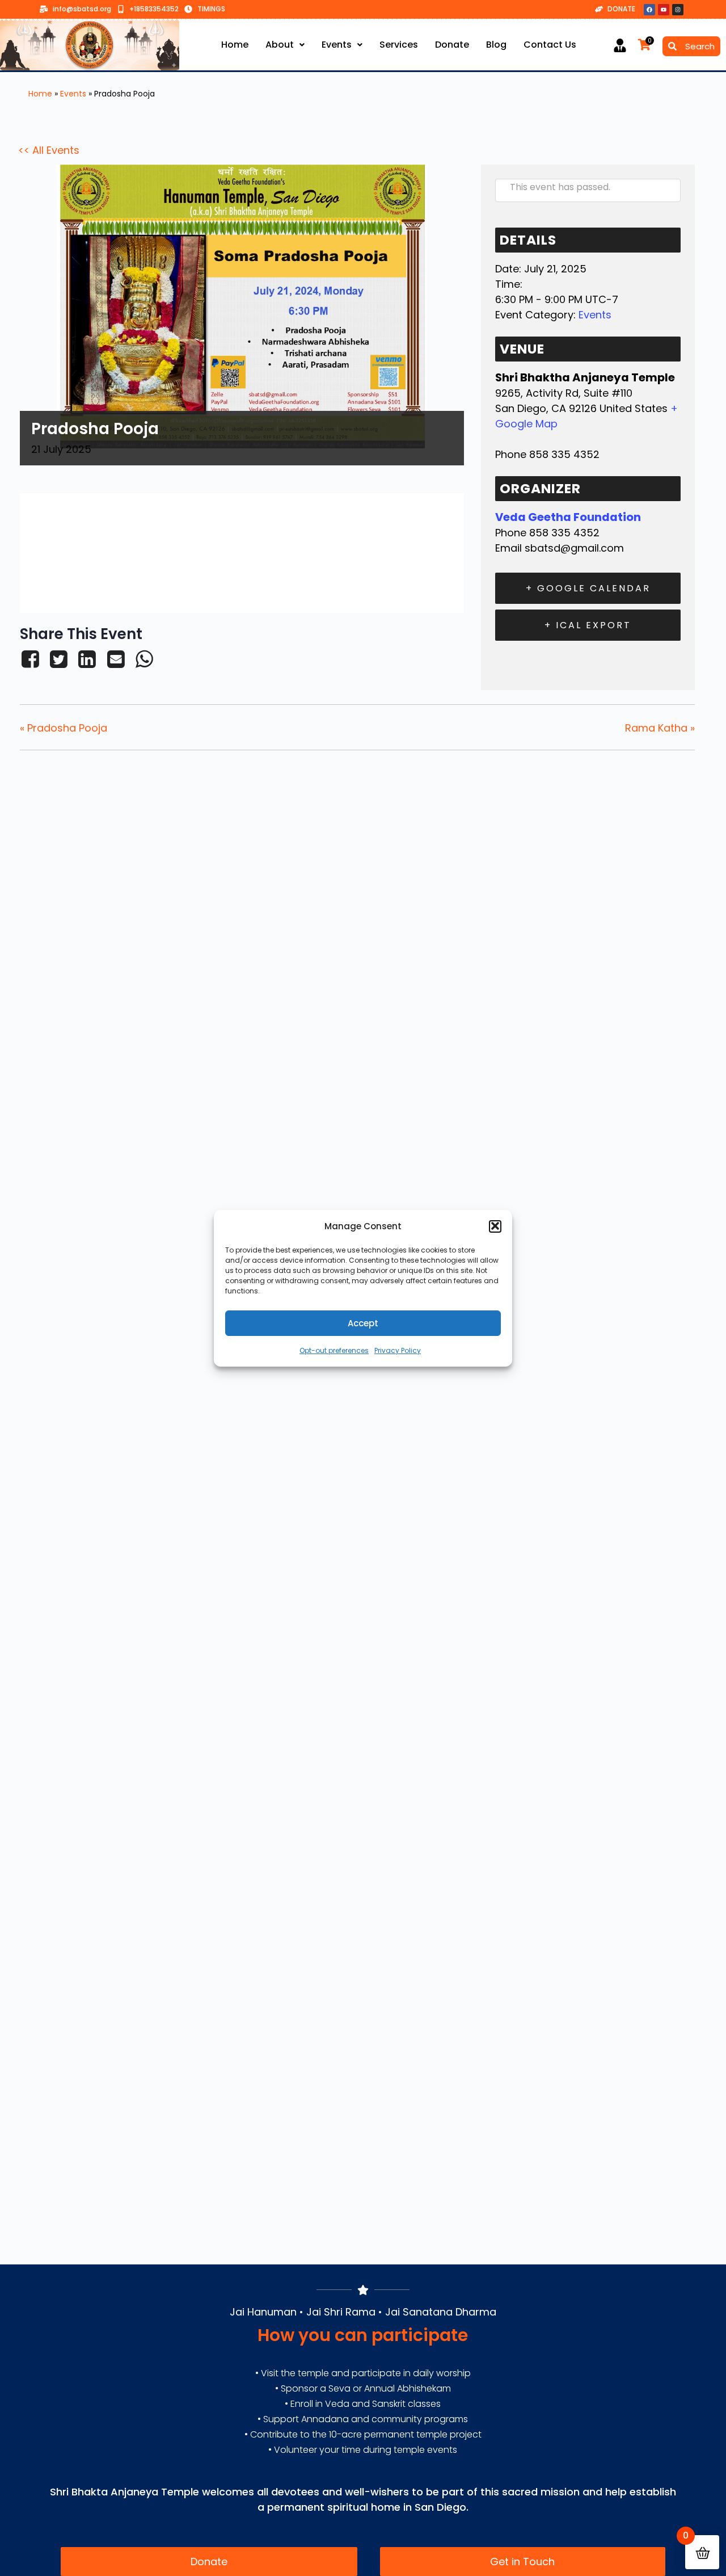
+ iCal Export (588, 625)
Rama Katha (660, 728)
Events (337, 45)
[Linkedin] (87, 659)
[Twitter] (58, 659)
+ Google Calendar (588, 588)
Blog (496, 45)
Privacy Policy (398, 1350)
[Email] (116, 659)
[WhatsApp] (144, 659)
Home (235, 45)
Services (399, 45)
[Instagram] (678, 10)
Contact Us (550, 45)
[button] (495, 1226)
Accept (363, 1323)
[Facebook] (649, 10)
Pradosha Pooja (64, 728)
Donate (452, 45)
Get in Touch (522, 2562)
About (280, 45)
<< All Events (49, 150)
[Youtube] (664, 10)
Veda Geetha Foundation (568, 517)
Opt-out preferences (334, 1350)
